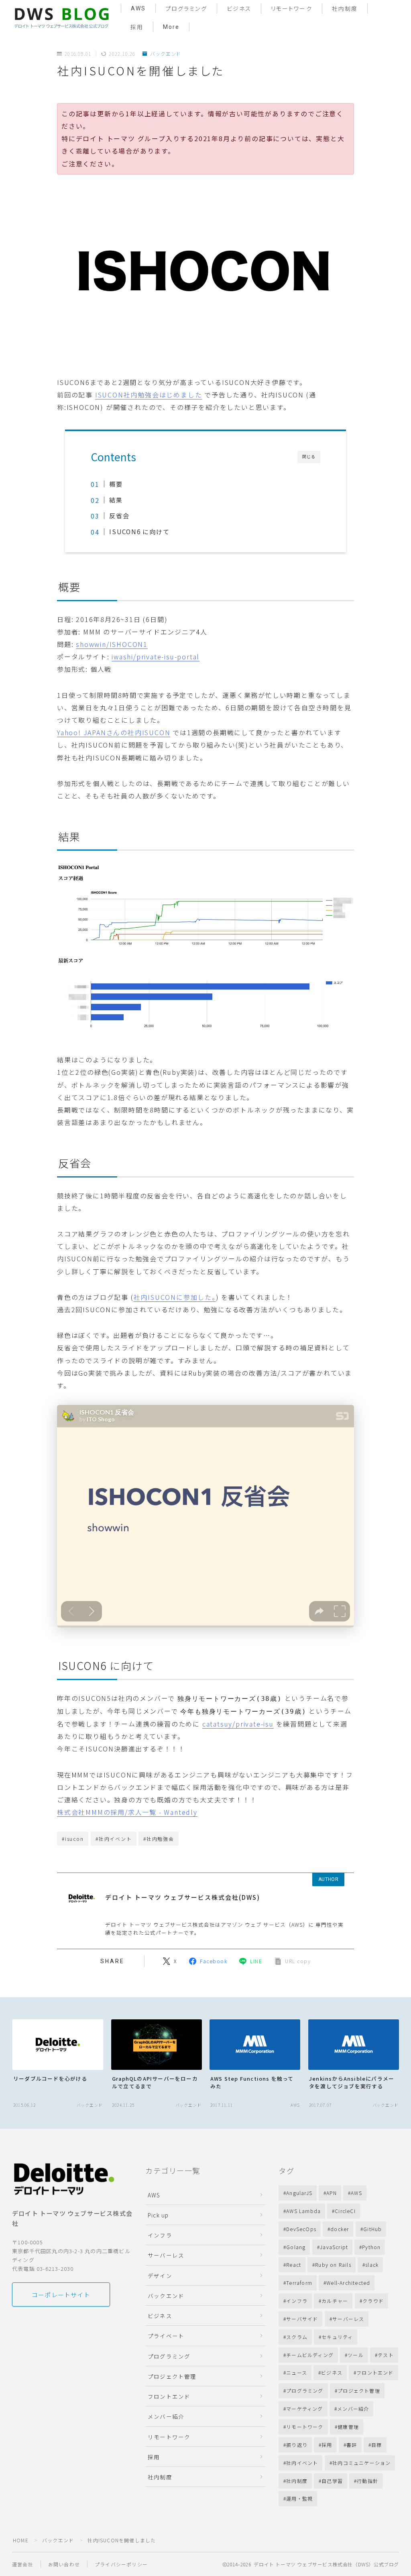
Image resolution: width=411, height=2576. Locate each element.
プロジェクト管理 (172, 2376)
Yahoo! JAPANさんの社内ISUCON (114, 732)
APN (332, 2193)
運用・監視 (299, 2498)
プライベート (166, 2336)
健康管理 (348, 2427)
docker (340, 2229)
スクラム (297, 2337)
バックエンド (166, 54)
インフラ (160, 2235)
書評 (352, 2445)
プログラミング (186, 9)
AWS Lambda (303, 2211)
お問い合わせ (64, 2564)
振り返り (297, 2445)
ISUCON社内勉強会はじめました (149, 395)
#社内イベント (114, 1839)
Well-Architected (348, 2283)
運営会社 (23, 2564)
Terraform (299, 2283)
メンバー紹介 (166, 2416)
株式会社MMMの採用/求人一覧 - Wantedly (127, 1812)
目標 (376, 2445)
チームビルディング (310, 2355)
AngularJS (299, 2193)
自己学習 (332, 2481)
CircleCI (346, 2211)
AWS (138, 8)
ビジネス (239, 9)
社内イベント (302, 2463)
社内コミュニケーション (361, 2463)
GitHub (372, 2229)
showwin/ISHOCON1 (112, 644)
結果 (116, 500)
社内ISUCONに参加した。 (175, 1297)
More (171, 27)
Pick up (158, 2215)
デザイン (160, 2276)
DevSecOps (301, 2229)
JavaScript (334, 2247)
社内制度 (345, 9)
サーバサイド (302, 2319)
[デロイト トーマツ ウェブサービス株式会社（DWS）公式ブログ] (61, 17)
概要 (116, 484)
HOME (21, 2540)
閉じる (309, 457)
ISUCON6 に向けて (139, 531)
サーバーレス (166, 2255)
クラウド (373, 2301)
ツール (356, 2355)
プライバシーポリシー (121, 2564)
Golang (296, 2247)
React (294, 2265)
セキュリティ (337, 2337)
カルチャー (335, 2301)
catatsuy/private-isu (238, 1724)
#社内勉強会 (159, 1839)
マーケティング (304, 2409)
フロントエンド (169, 2396)
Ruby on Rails (334, 2265)
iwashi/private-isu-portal (156, 657)
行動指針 (368, 2481)
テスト (386, 2355)
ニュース (297, 2372)
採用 (137, 27)
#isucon (73, 1839)
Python (371, 2247)
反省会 (119, 515)
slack (372, 2265)
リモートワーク (292, 9)
